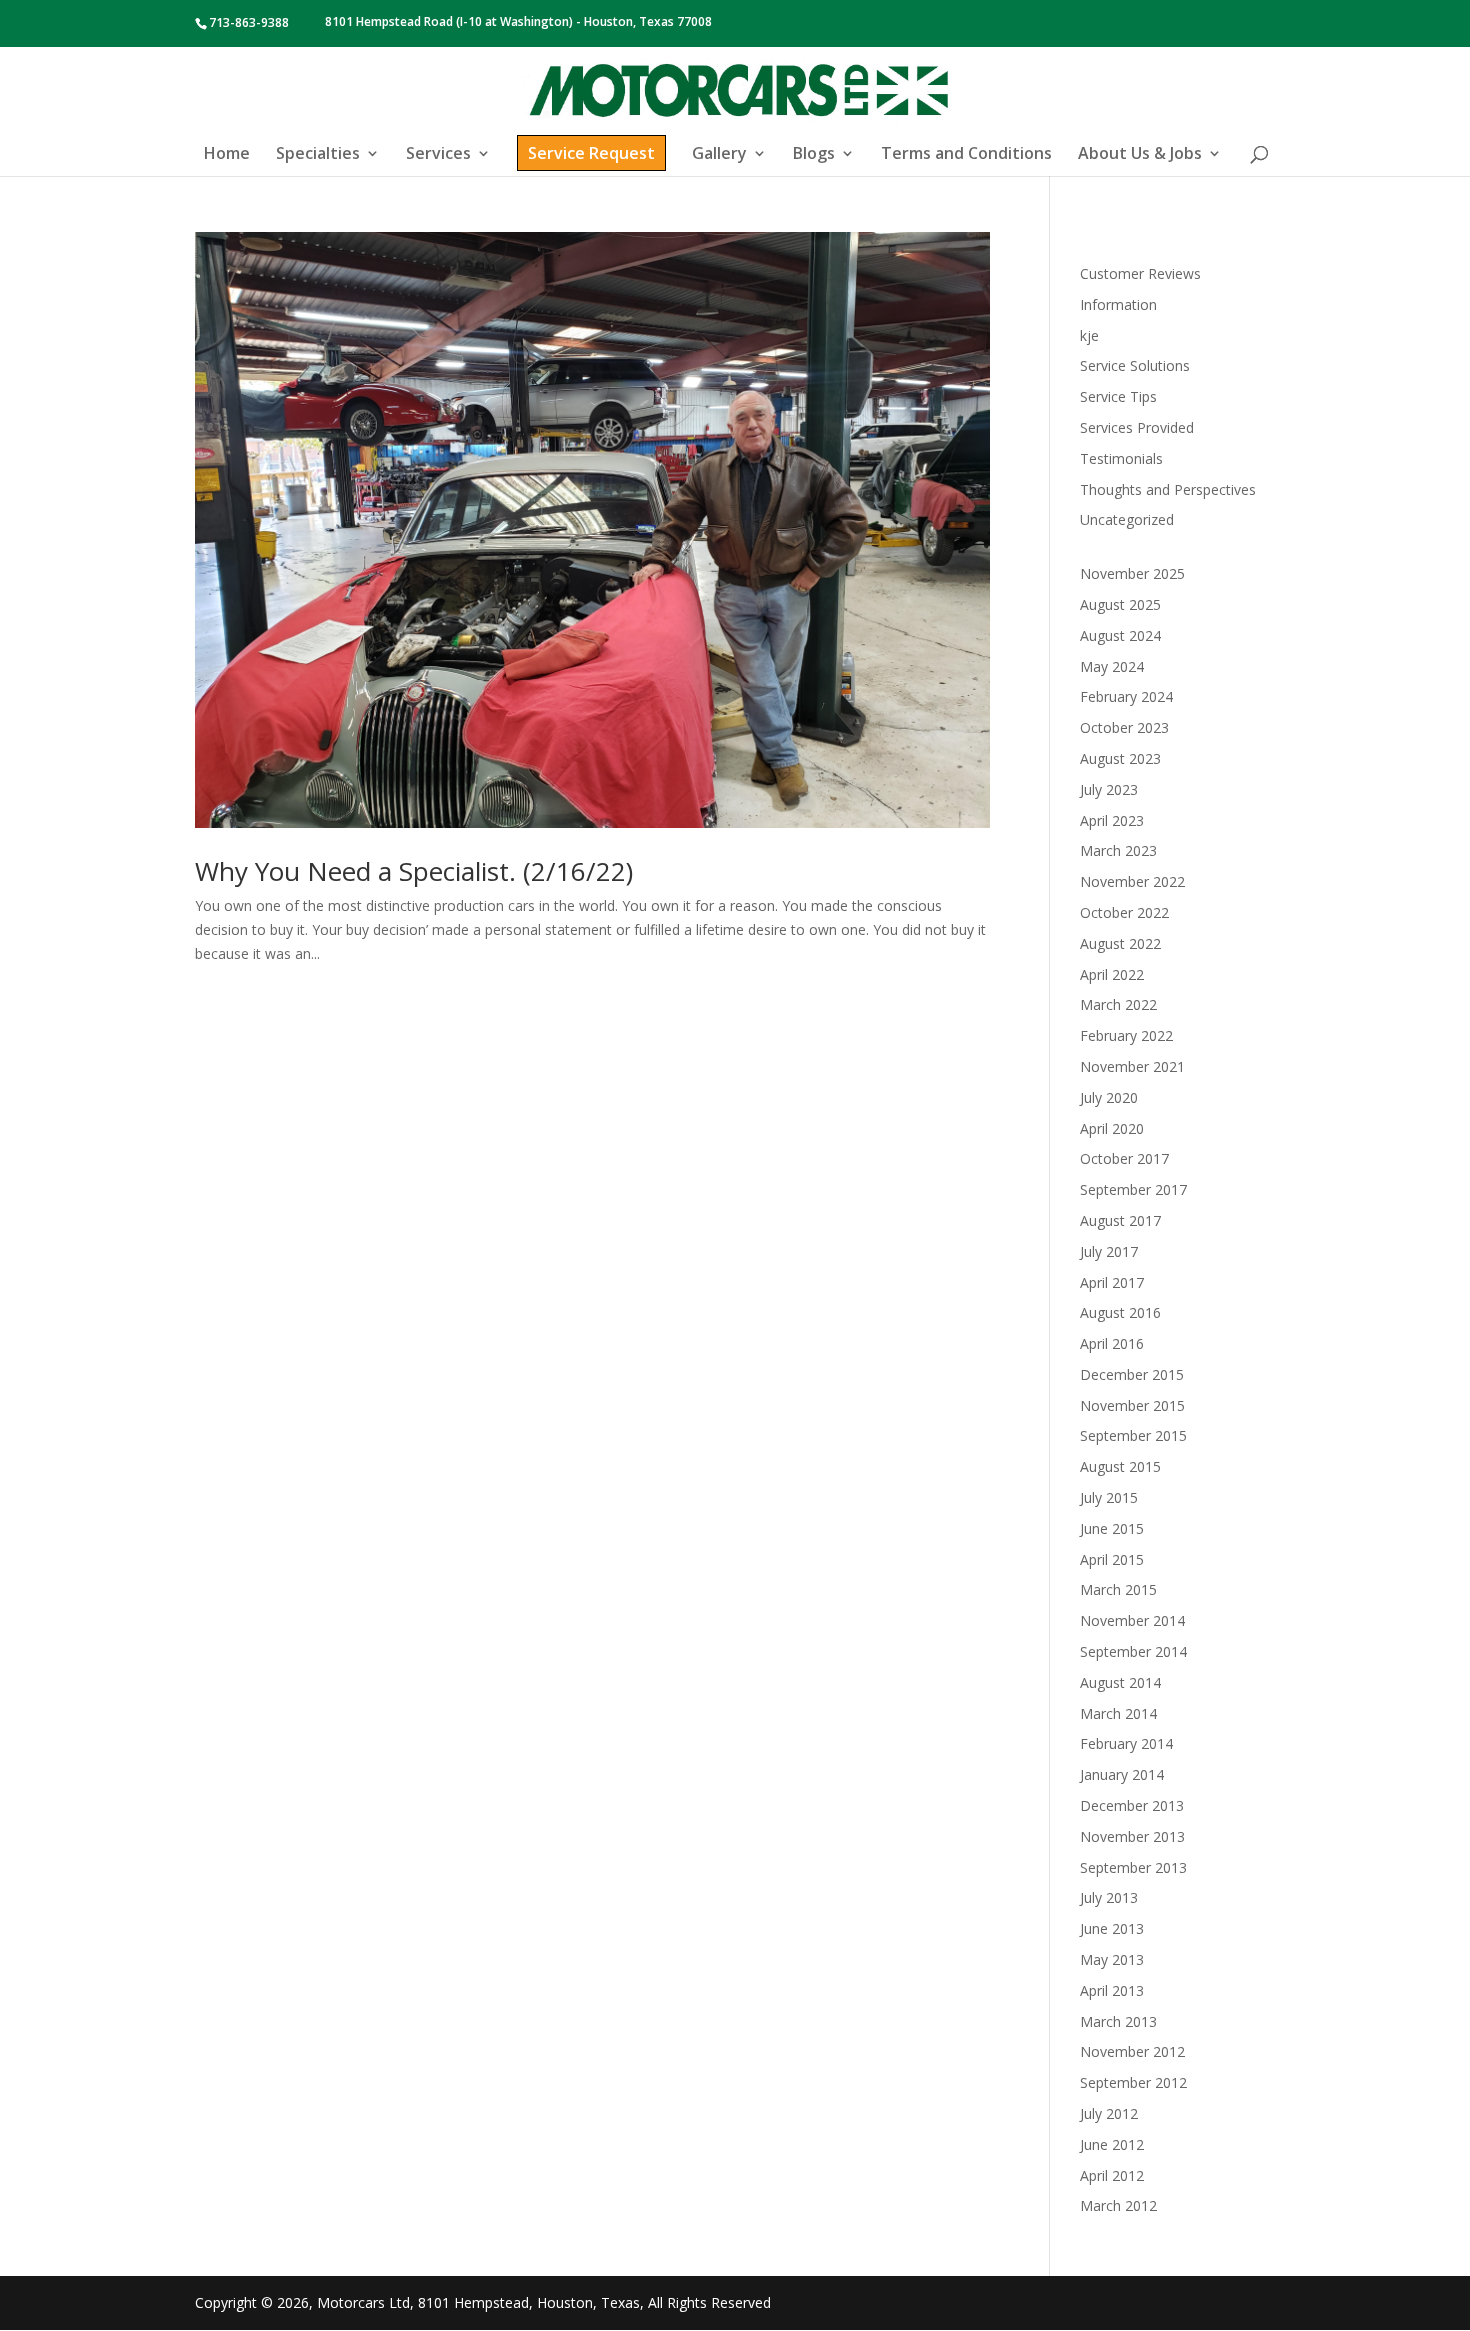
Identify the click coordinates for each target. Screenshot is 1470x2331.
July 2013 (1109, 1897)
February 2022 (1126, 1035)
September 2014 (1133, 1651)
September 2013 (1133, 1867)
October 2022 (1124, 912)
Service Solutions (1135, 365)
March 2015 (1118, 1589)
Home (227, 155)
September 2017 (1133, 1189)
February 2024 (1126, 696)
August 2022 (1120, 943)
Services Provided (1137, 427)
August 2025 (1120, 604)
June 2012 (1112, 2144)
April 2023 (1112, 820)
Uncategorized (1127, 519)
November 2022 (1132, 881)
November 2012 (1132, 2051)
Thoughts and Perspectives (1168, 489)
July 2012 (1109, 2113)
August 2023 (1120, 758)
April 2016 (1112, 1343)
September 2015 (1133, 1435)
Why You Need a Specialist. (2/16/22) (414, 871)
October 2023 (1124, 727)
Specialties (318, 155)
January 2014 (1122, 1774)
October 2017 (1124, 1158)
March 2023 (1118, 850)
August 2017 (1120, 1220)
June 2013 (1112, 1928)
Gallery (719, 155)
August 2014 (1120, 1682)
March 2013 (1118, 2021)
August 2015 (1120, 1466)
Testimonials (1121, 458)
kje (1089, 335)
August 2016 (1120, 1312)
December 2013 (1132, 1805)
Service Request (591, 153)
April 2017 (1112, 1282)
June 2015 (1112, 1528)
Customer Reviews (1140, 273)
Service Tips (1118, 396)
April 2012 (1112, 2175)
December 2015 (1132, 1374)
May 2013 (1112, 1959)
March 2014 (1118, 1713)
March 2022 (1118, 1004)
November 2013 (1132, 1836)
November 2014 (1132, 1620)
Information (1118, 304)
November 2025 (1132, 573)
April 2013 (1112, 1990)
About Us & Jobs (1140, 155)
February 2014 (1126, 1743)
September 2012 (1133, 2082)
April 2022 (1112, 974)
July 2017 (1109, 1251)
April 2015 (1112, 1559)
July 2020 (1109, 1097)
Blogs (814, 155)
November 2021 (1132, 1066)
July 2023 (1109, 789)
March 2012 (1118, 2205)
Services (438, 155)
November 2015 (1132, 1405)
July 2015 (1109, 1497)
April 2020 (1112, 1128)
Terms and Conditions (966, 155)
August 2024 (1120, 635)
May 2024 (1112, 666)
